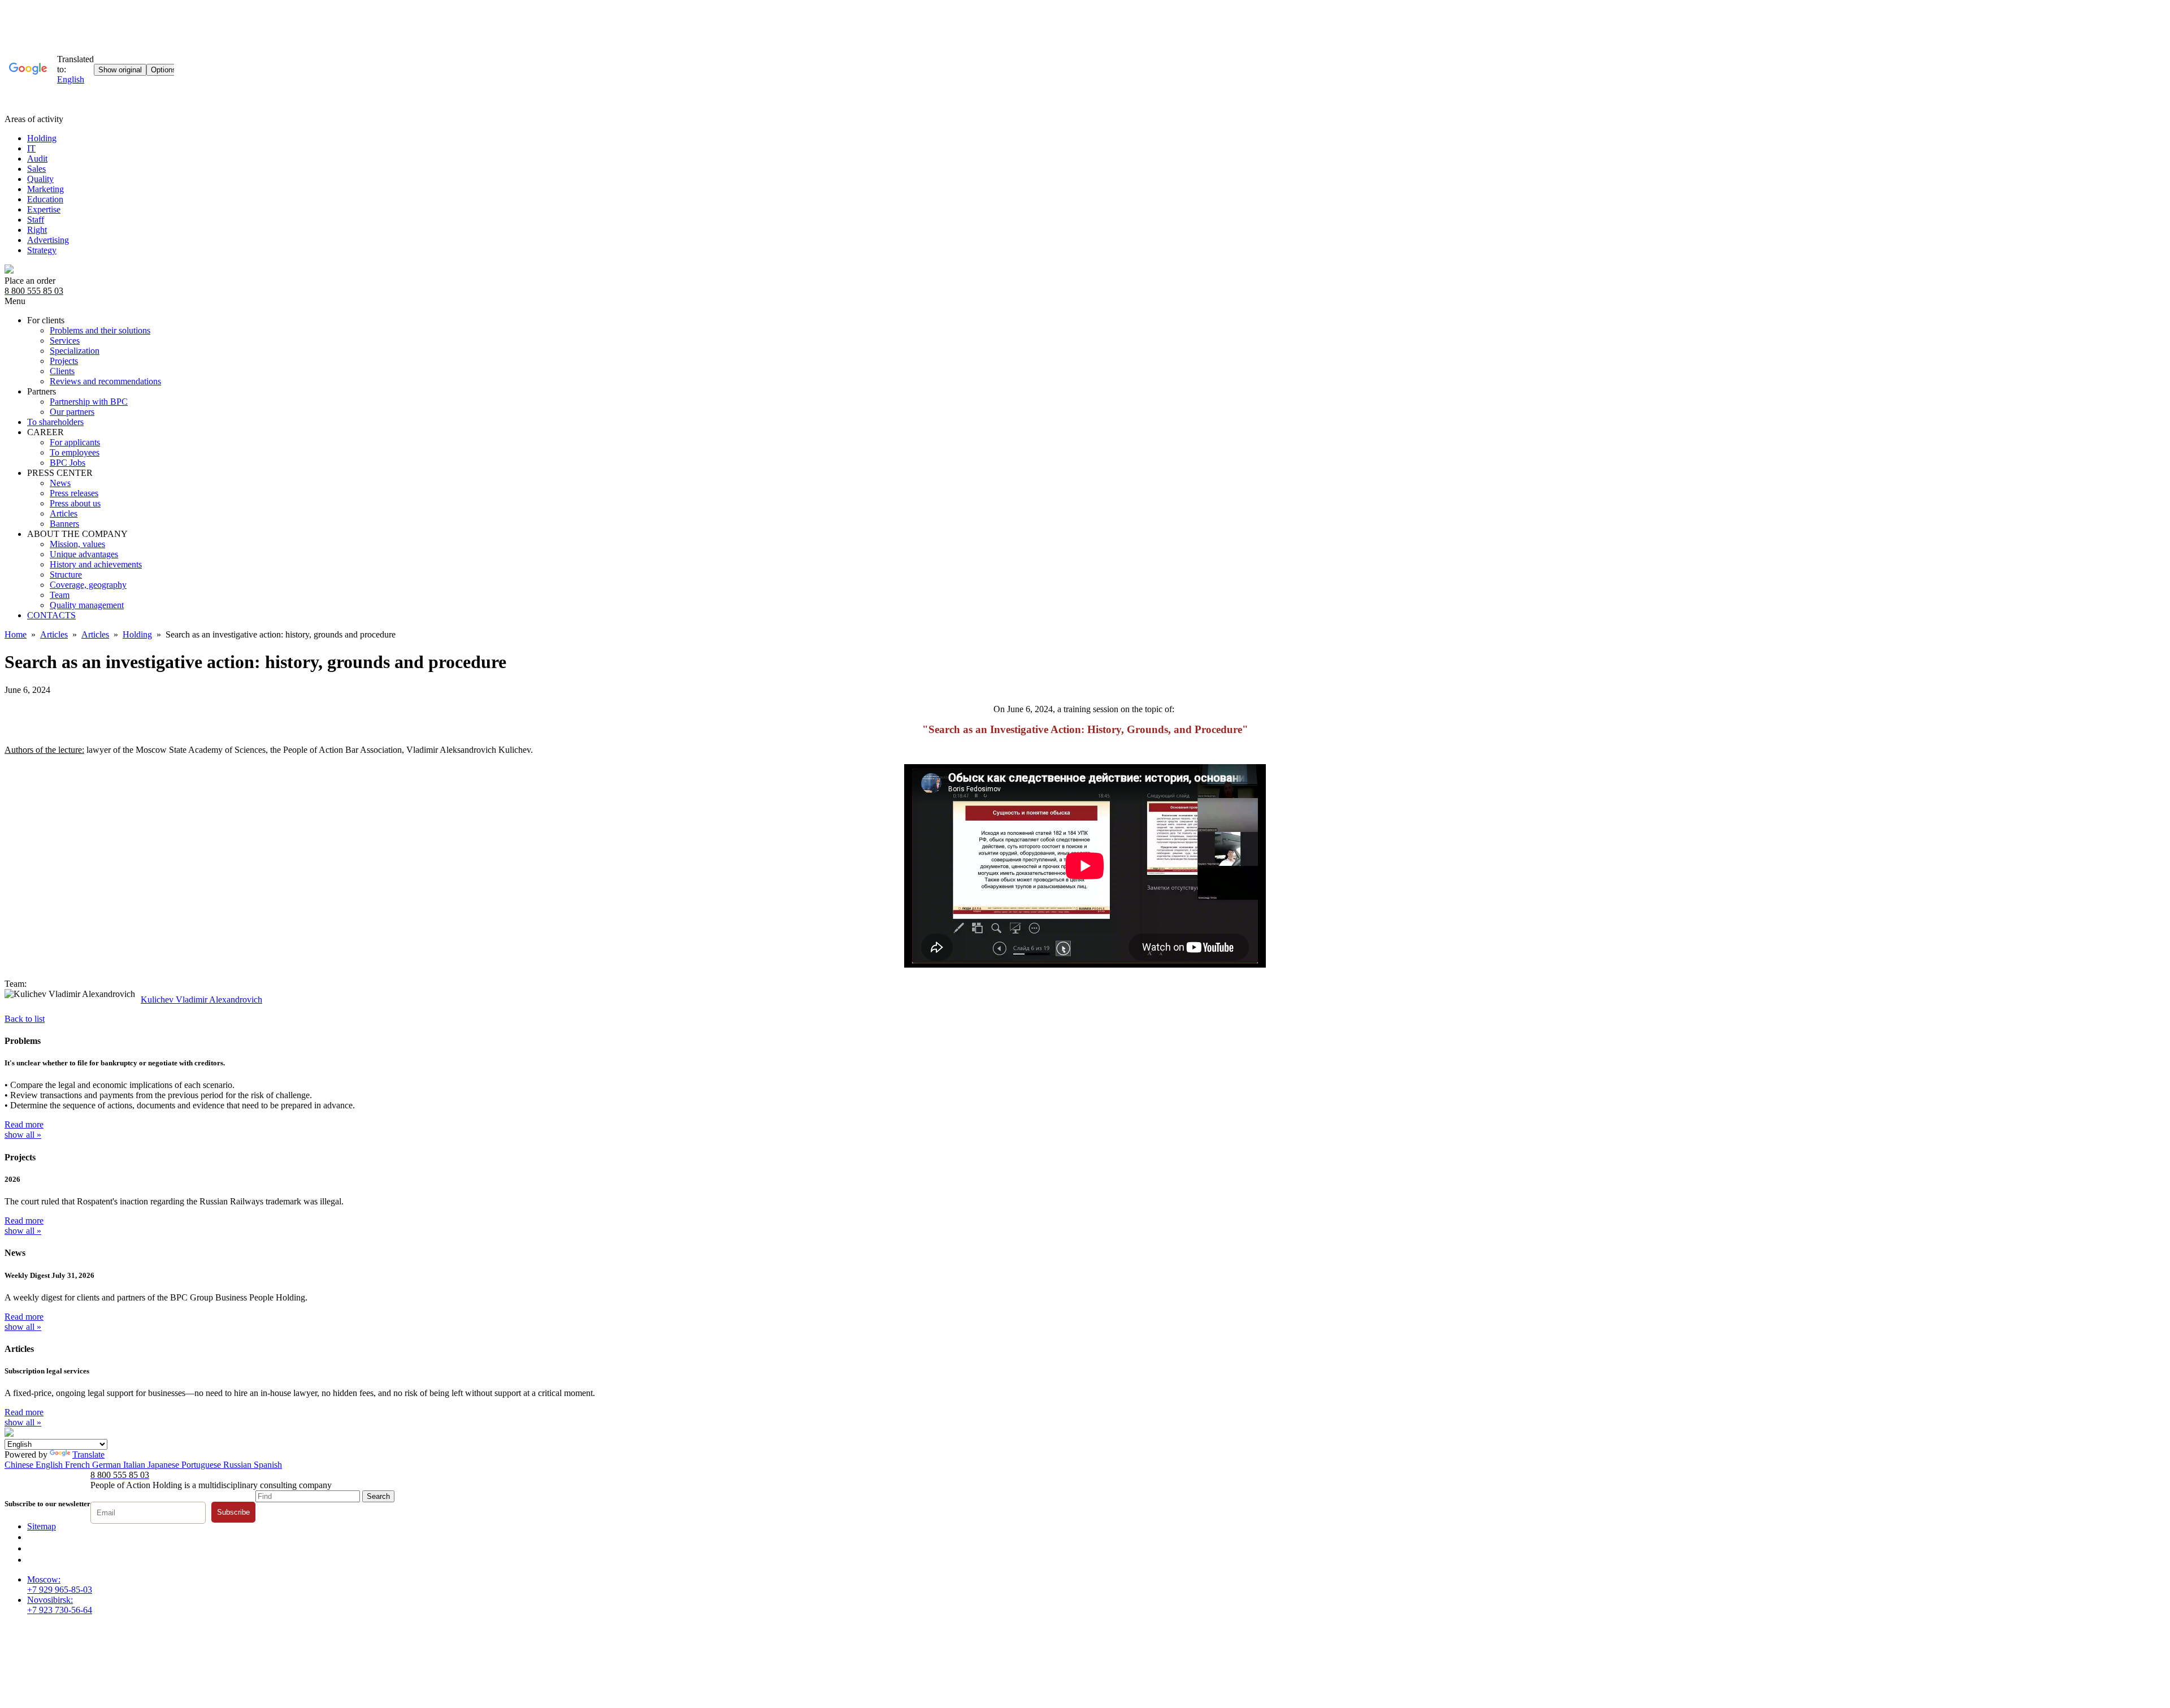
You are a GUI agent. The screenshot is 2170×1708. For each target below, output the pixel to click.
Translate (88, 1455)
